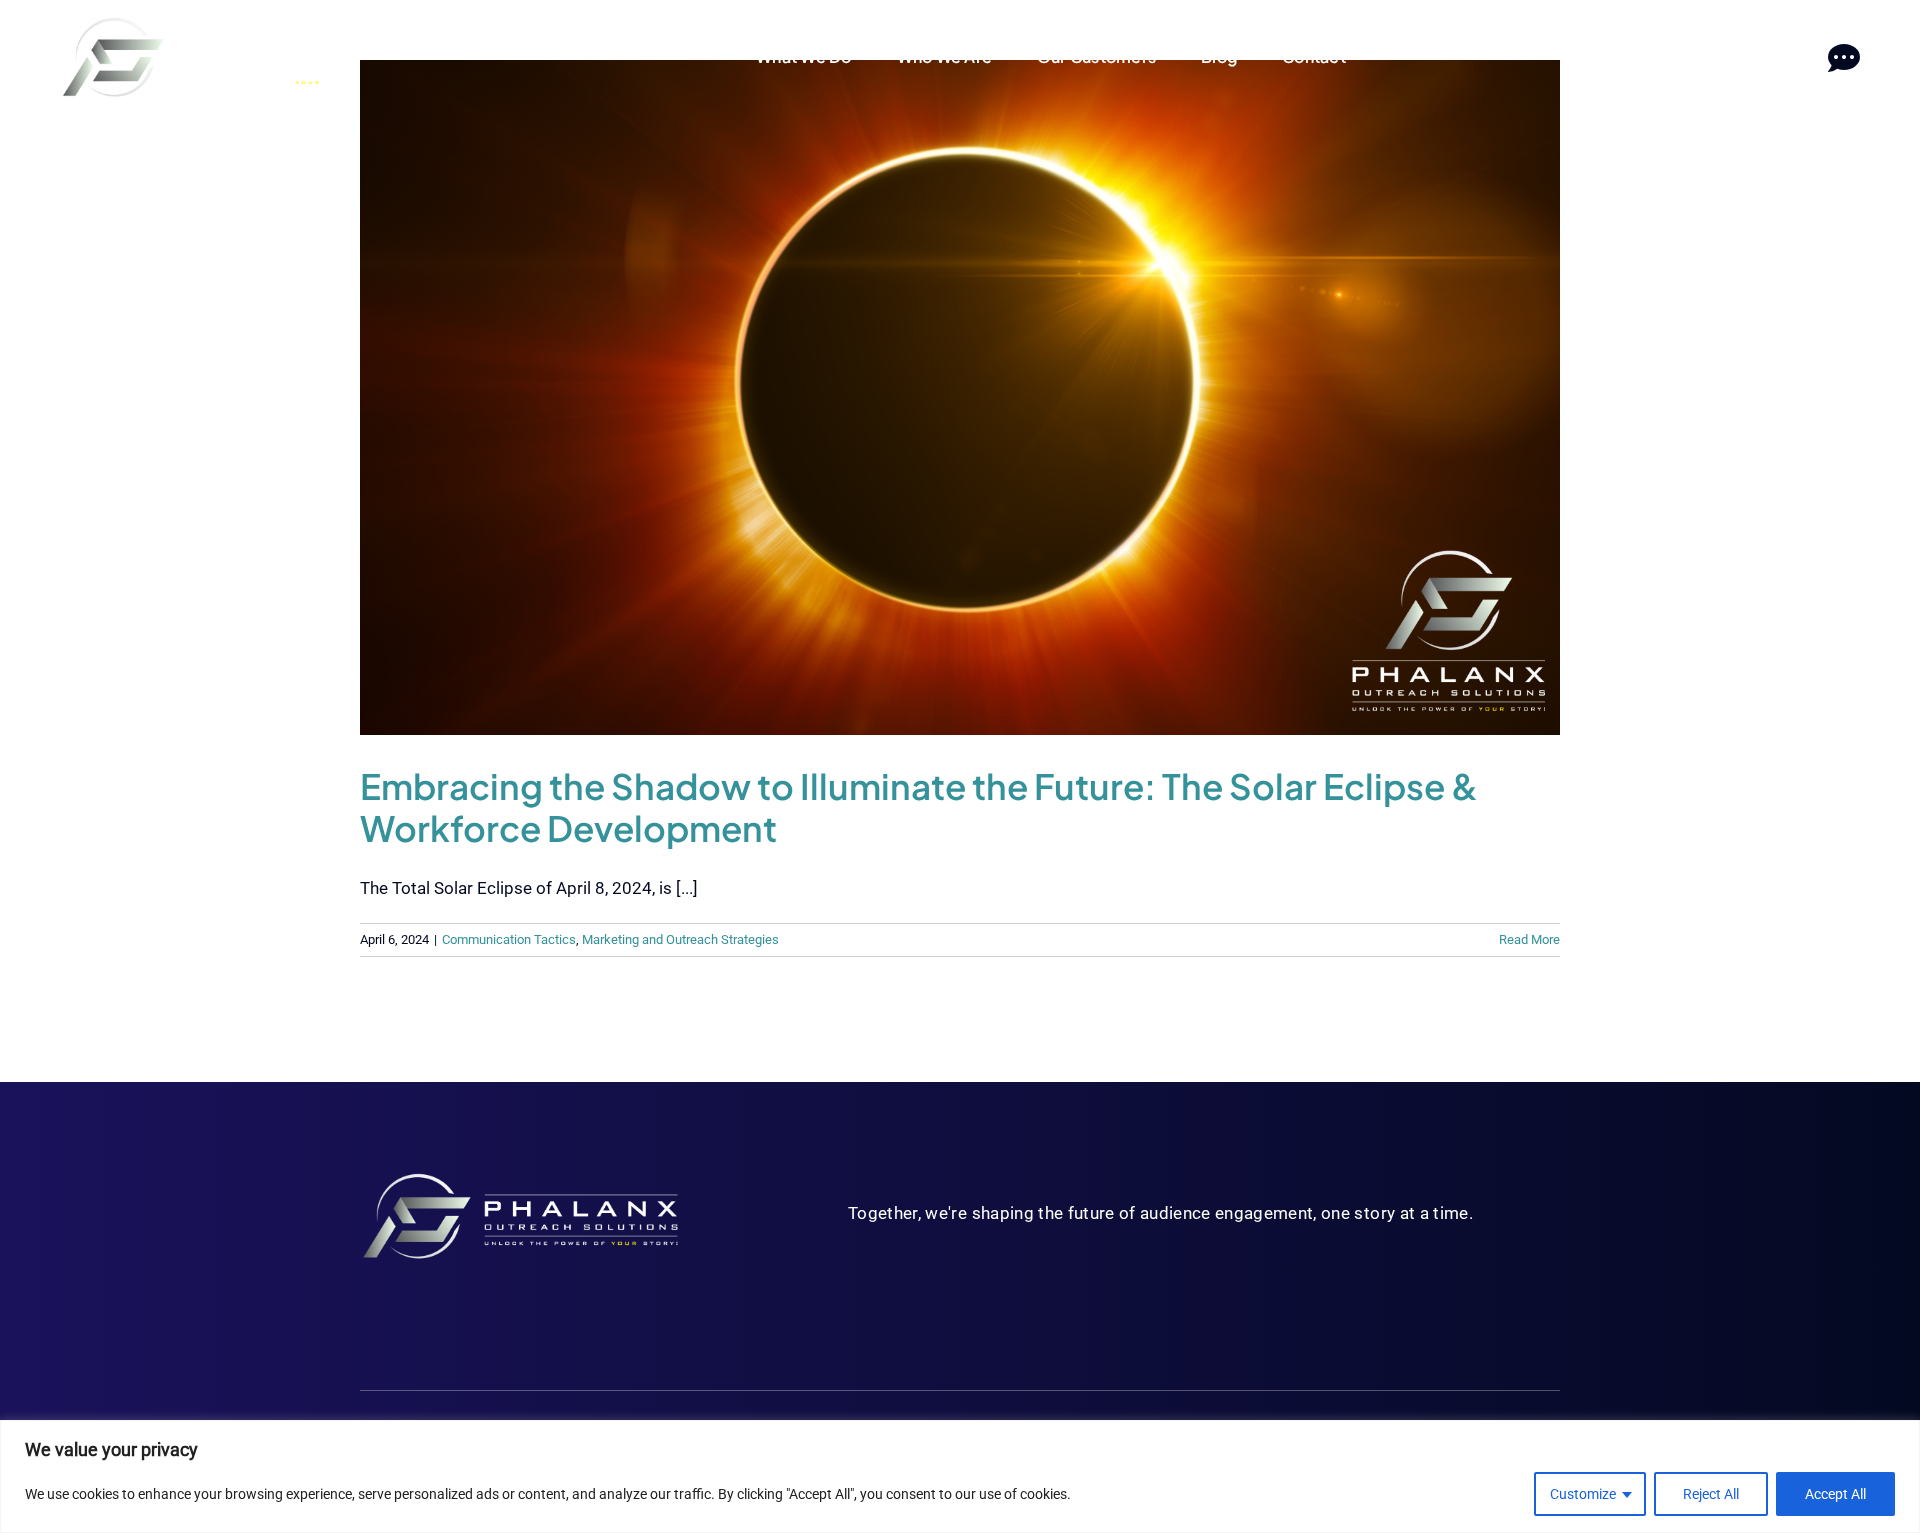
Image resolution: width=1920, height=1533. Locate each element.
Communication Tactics (509, 939)
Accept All (1835, 1494)
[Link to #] (1843, 58)
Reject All (1711, 1494)
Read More (1529, 939)
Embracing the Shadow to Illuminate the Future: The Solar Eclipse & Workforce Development (919, 807)
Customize (1583, 1494)
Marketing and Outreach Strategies (680, 939)
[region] (960, 1476)
